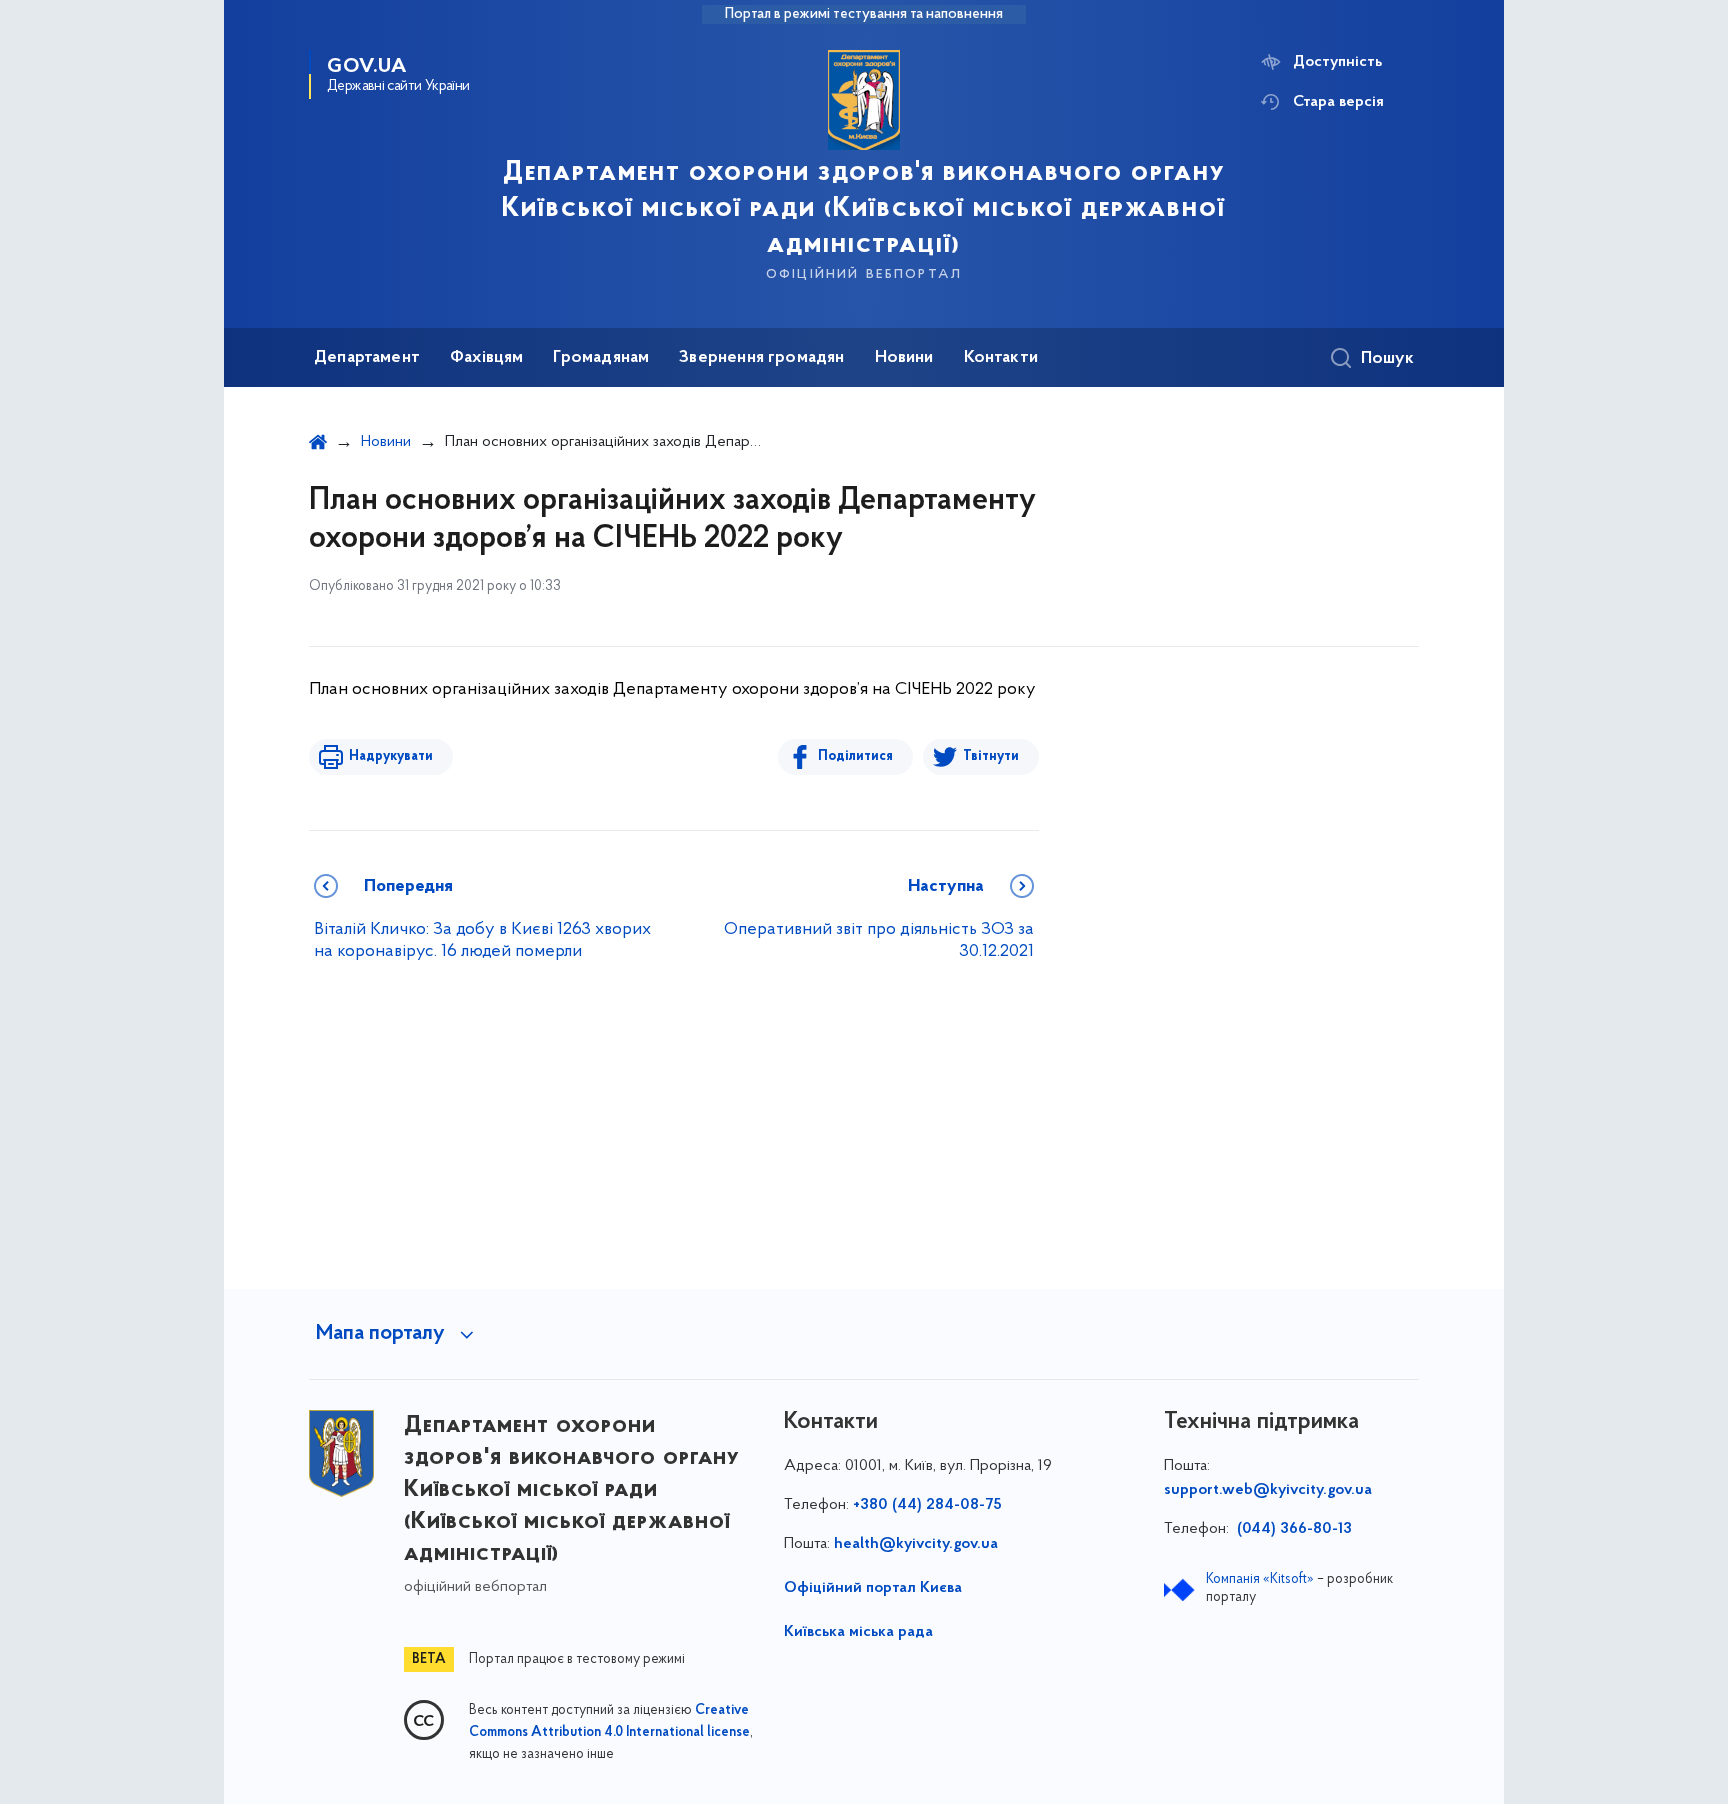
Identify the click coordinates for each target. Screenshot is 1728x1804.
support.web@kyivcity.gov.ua (1268, 1490)
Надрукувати (391, 756)
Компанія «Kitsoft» (1260, 1579)
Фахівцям (486, 358)
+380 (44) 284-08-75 (927, 1505)
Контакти (1001, 358)
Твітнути (991, 756)
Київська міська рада (858, 1632)
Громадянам (601, 358)
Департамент (367, 358)
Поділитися (855, 756)
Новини (904, 358)
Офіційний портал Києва (873, 1588)
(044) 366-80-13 (1292, 1529)
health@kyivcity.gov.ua (916, 1544)
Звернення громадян (761, 358)
